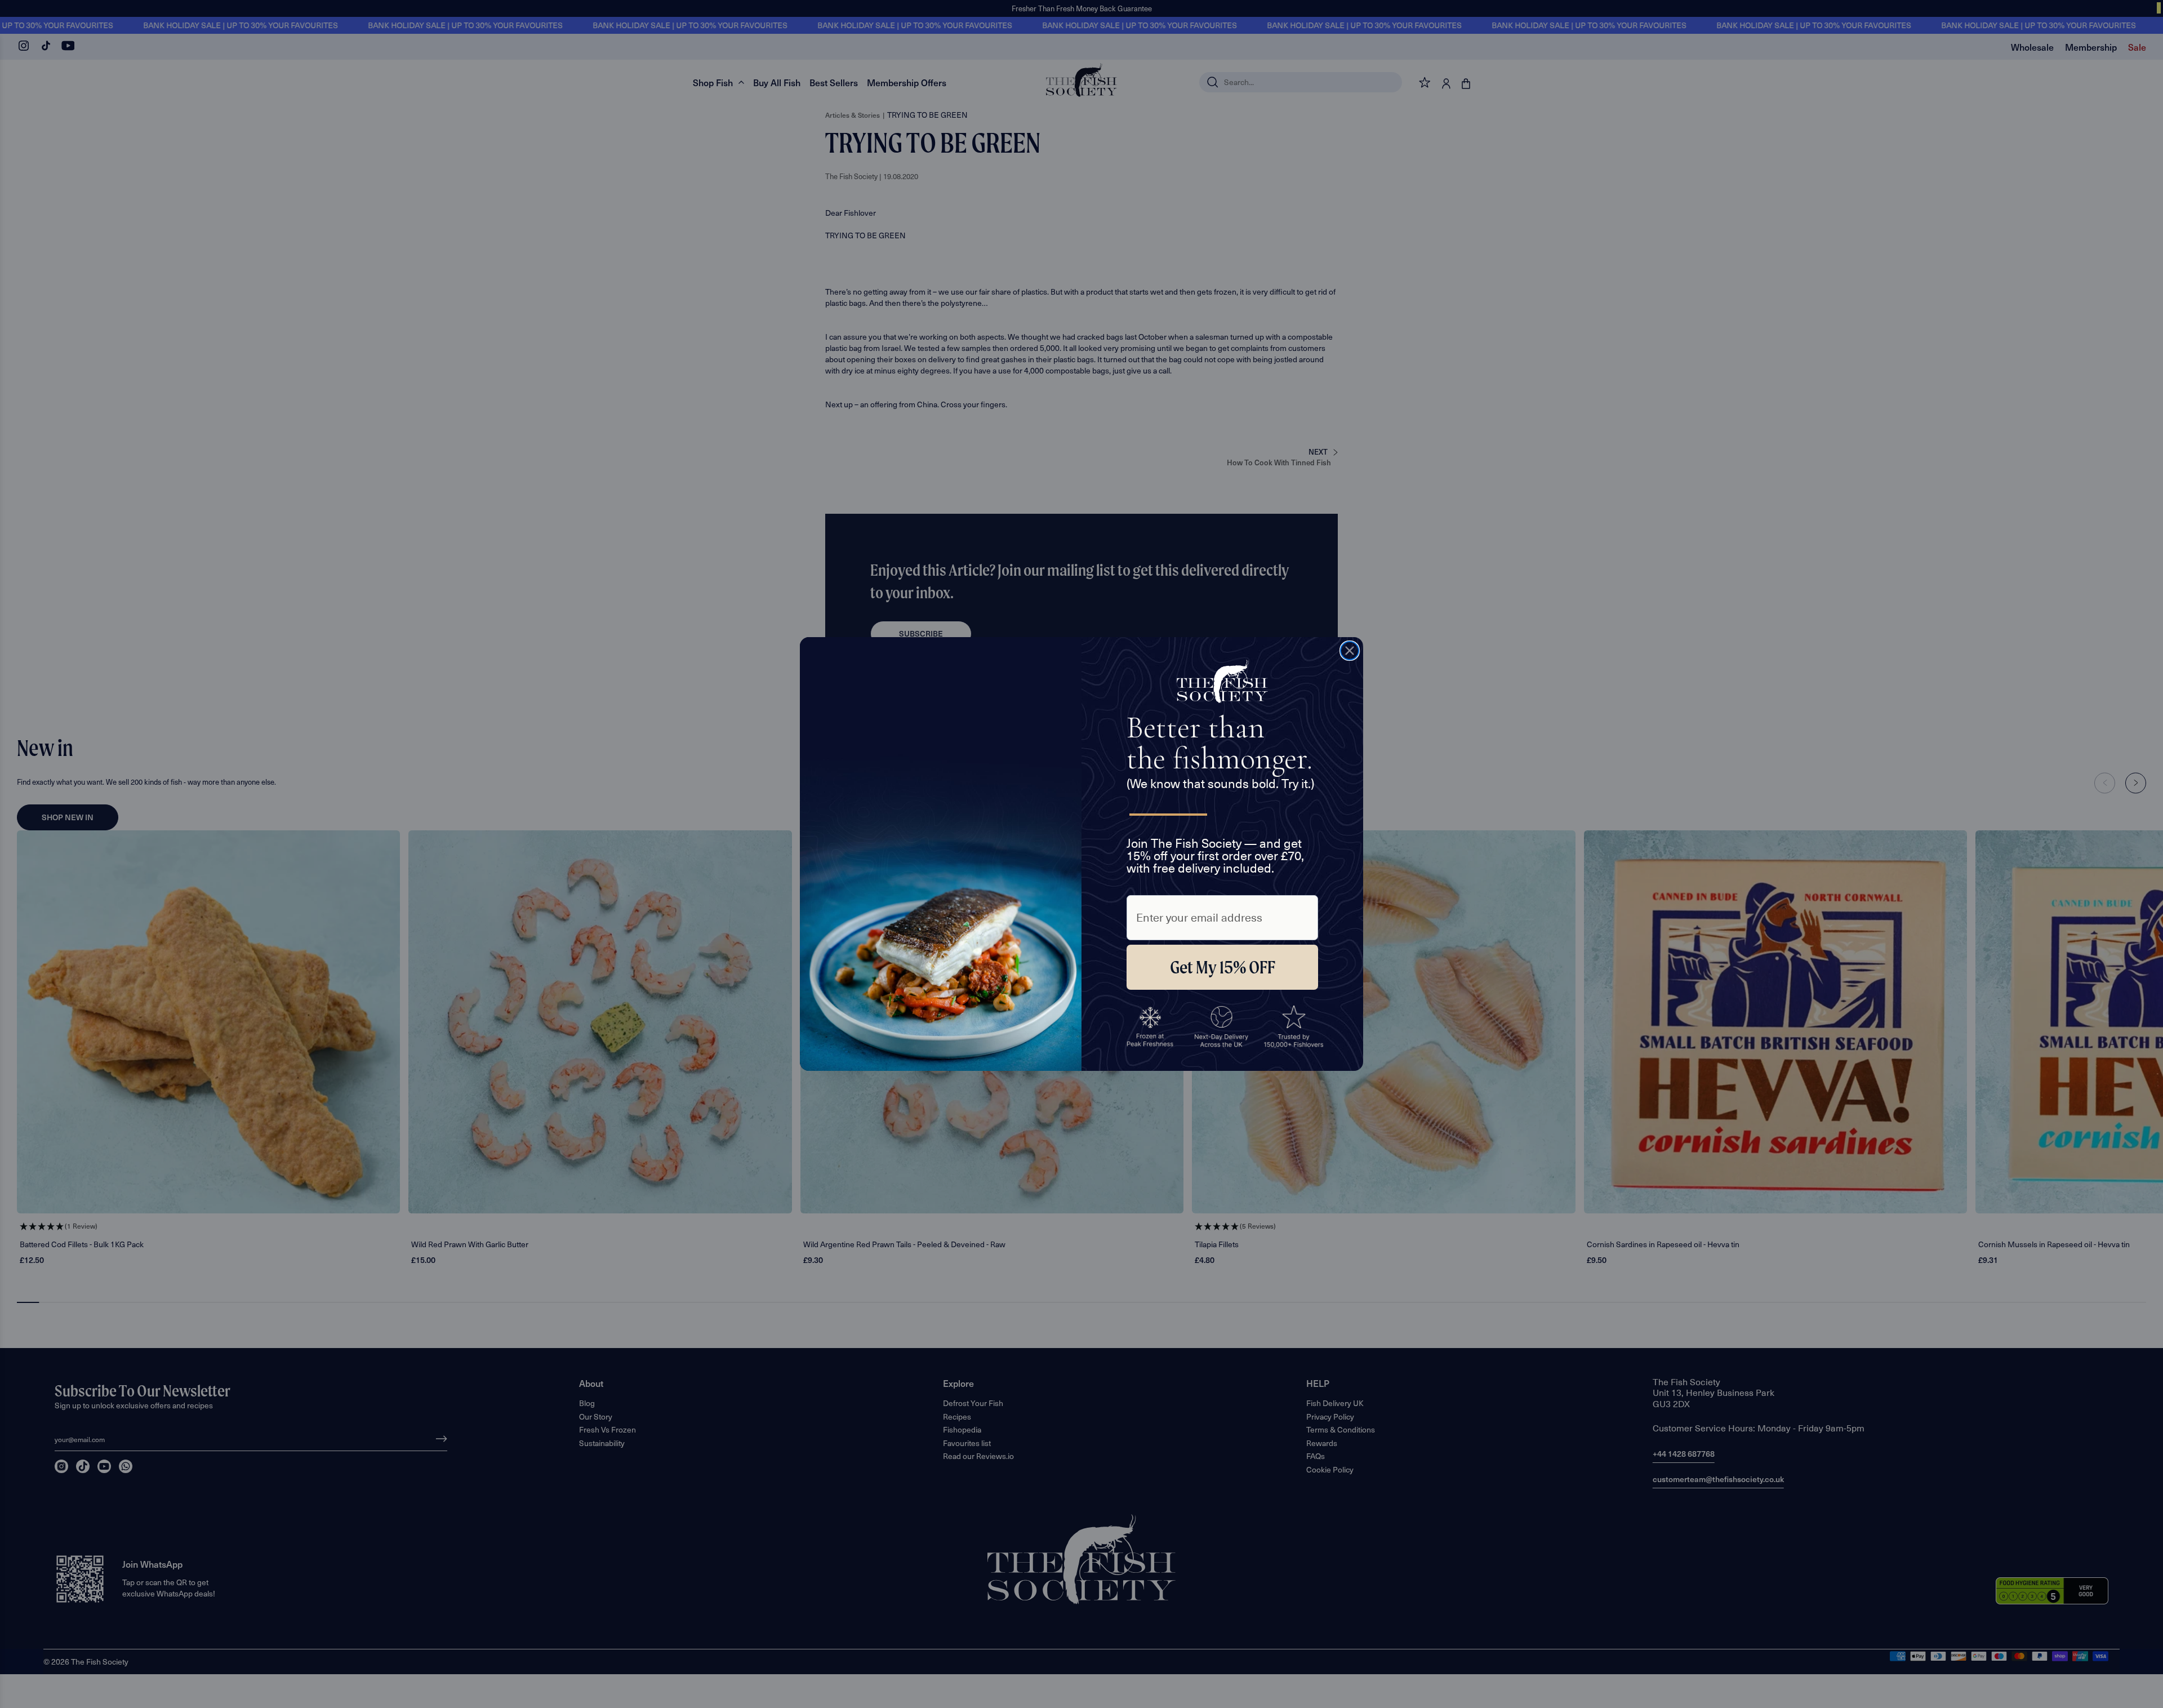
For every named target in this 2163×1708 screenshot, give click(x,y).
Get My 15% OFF (1223, 967)
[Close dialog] (1350, 651)
